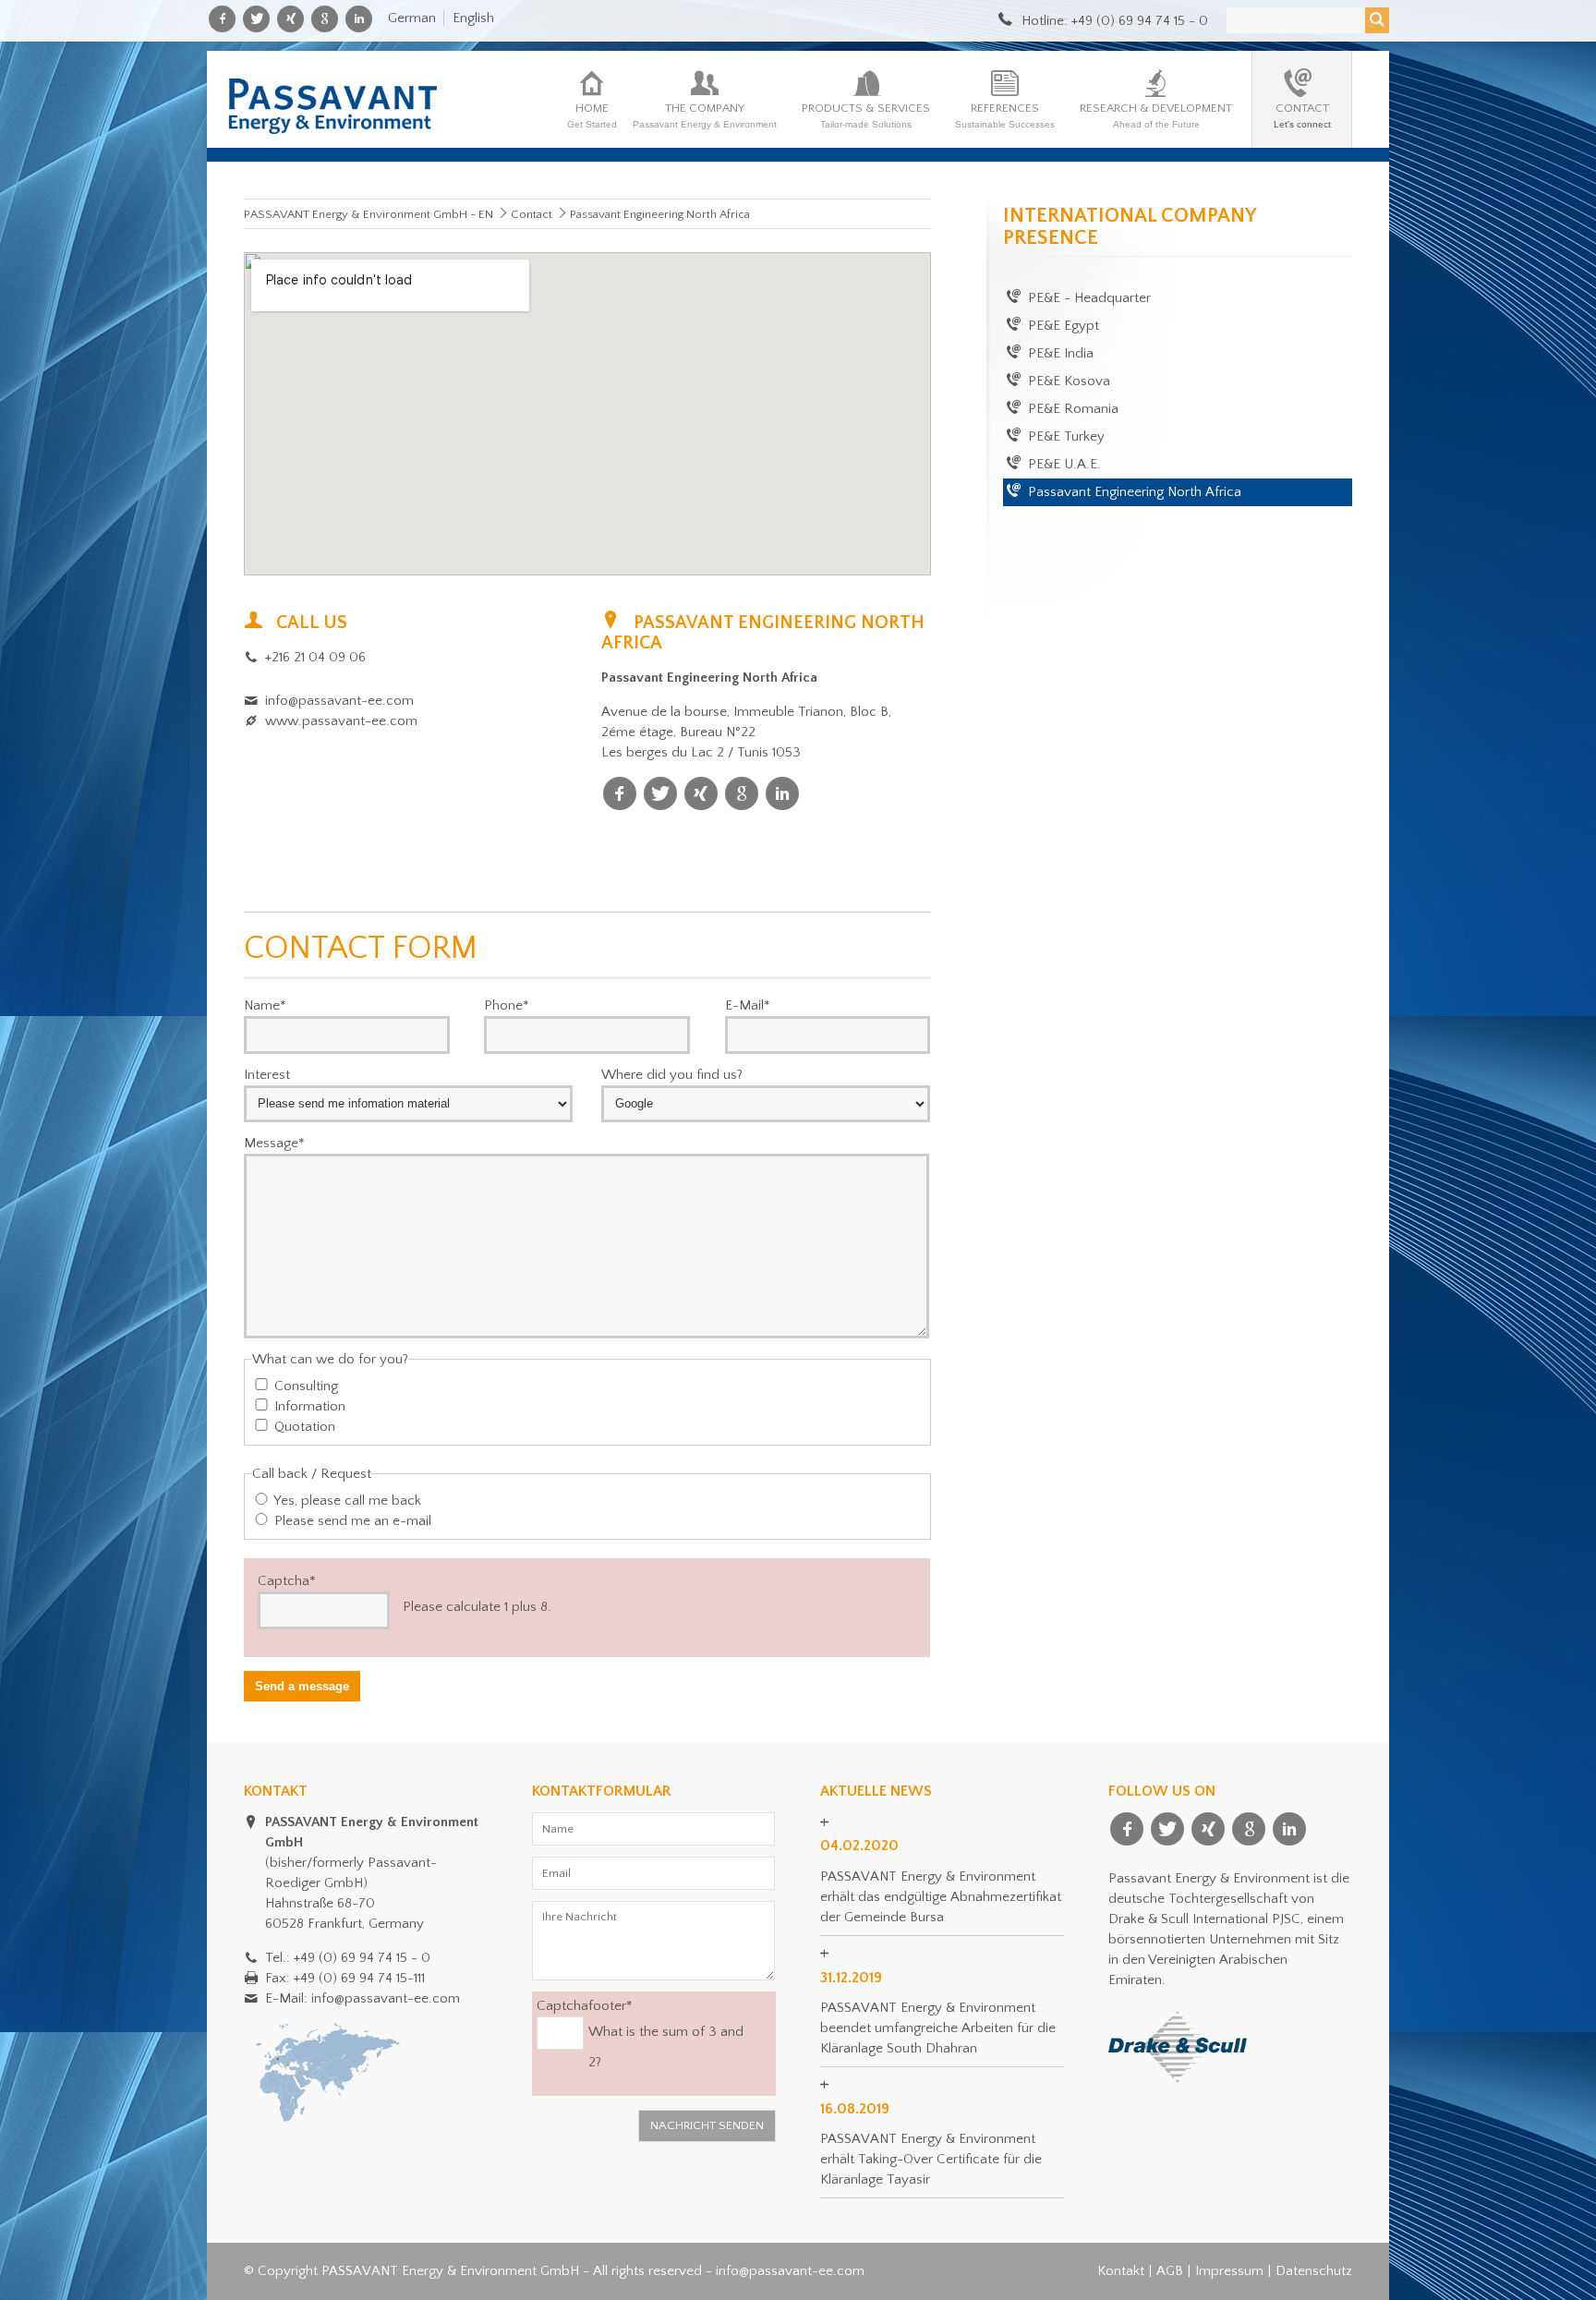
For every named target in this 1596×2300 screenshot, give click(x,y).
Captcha (287, 1580)
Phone (507, 1005)
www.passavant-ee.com (341, 721)
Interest (267, 1075)
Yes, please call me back (347, 1501)
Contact (1302, 115)
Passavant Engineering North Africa (1135, 492)
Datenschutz (1314, 2271)
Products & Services (866, 115)
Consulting (306, 1386)
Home (592, 115)
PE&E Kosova (1069, 381)
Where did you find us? (672, 1075)
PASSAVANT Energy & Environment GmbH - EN (369, 214)
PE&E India (1061, 353)
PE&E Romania (1073, 409)
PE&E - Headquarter (1089, 298)
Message (274, 1142)
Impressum (1229, 2271)
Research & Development (1156, 115)
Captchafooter (585, 2005)
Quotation (305, 1427)
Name (265, 1005)
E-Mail (748, 1005)
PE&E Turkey (1066, 436)
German (412, 18)
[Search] (1377, 20)
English (473, 18)
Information (310, 1406)
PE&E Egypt (1064, 326)
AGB (1170, 2271)
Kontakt (1121, 2271)
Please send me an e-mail (353, 1521)
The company (705, 115)
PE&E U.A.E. (1064, 464)
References (1005, 115)
